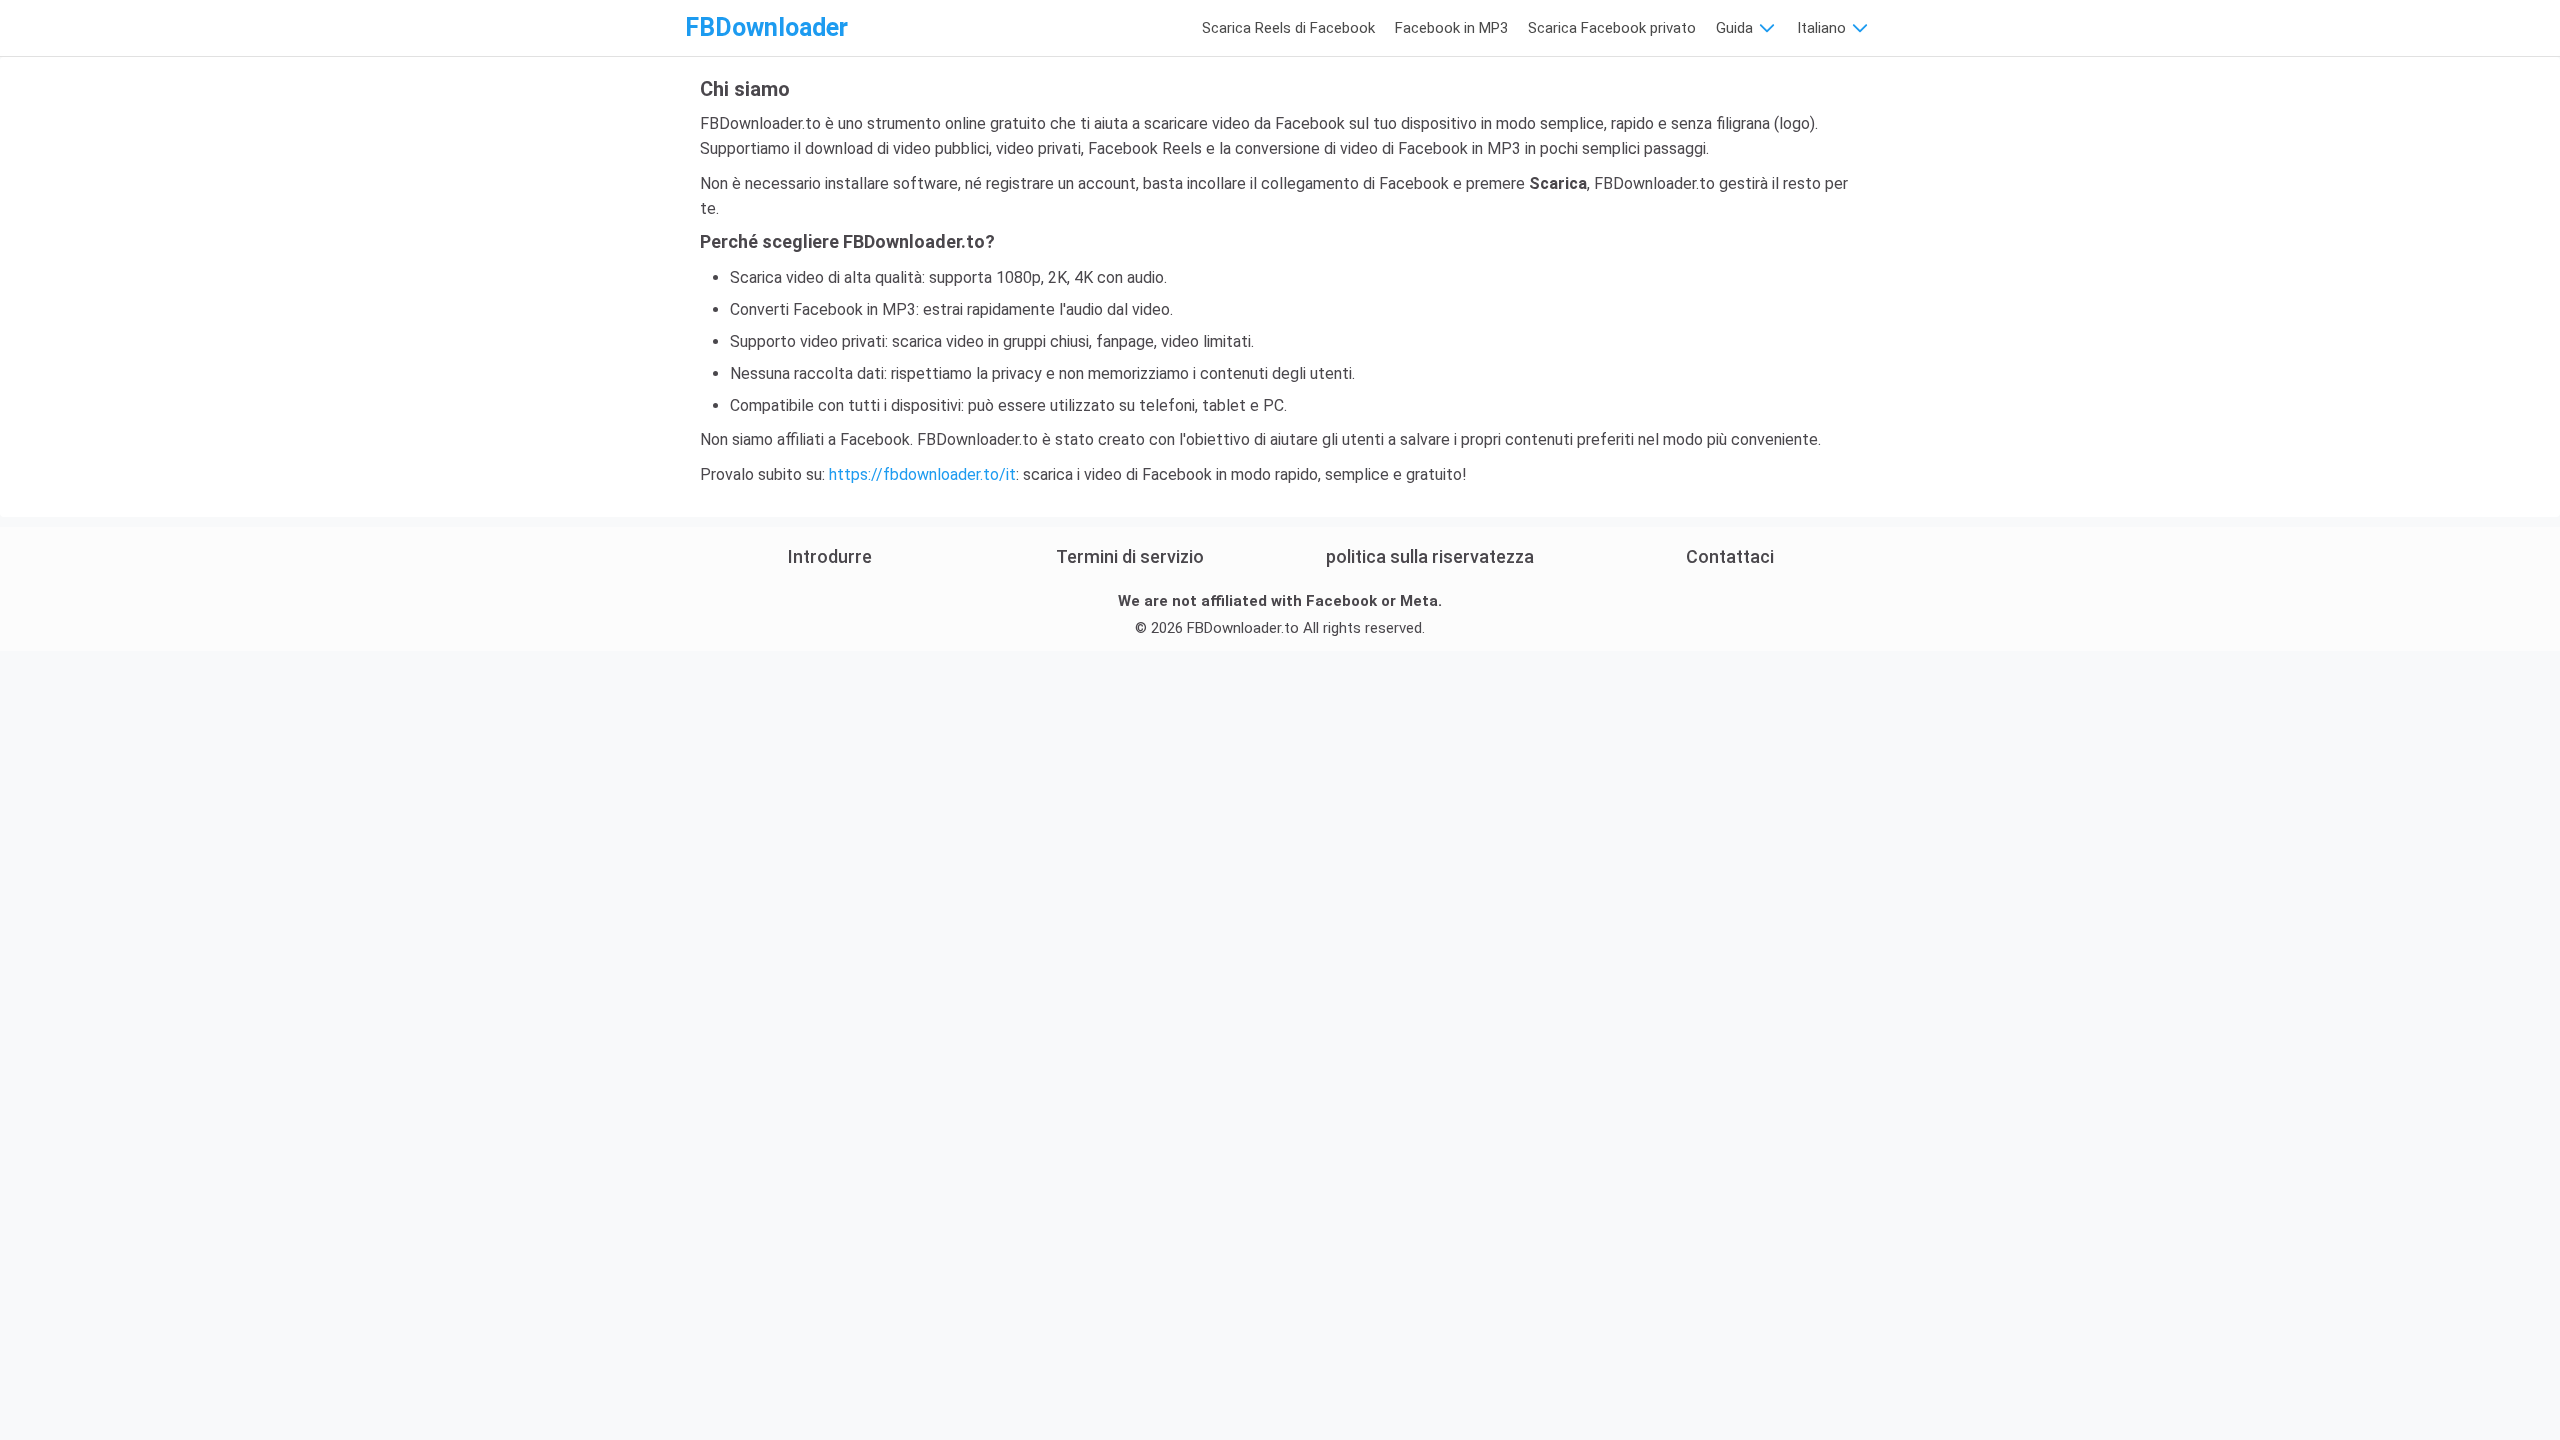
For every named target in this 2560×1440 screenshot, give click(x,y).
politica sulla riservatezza (1430, 556)
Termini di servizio (1130, 556)
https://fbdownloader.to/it (922, 474)
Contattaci (1730, 556)
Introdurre (830, 556)
